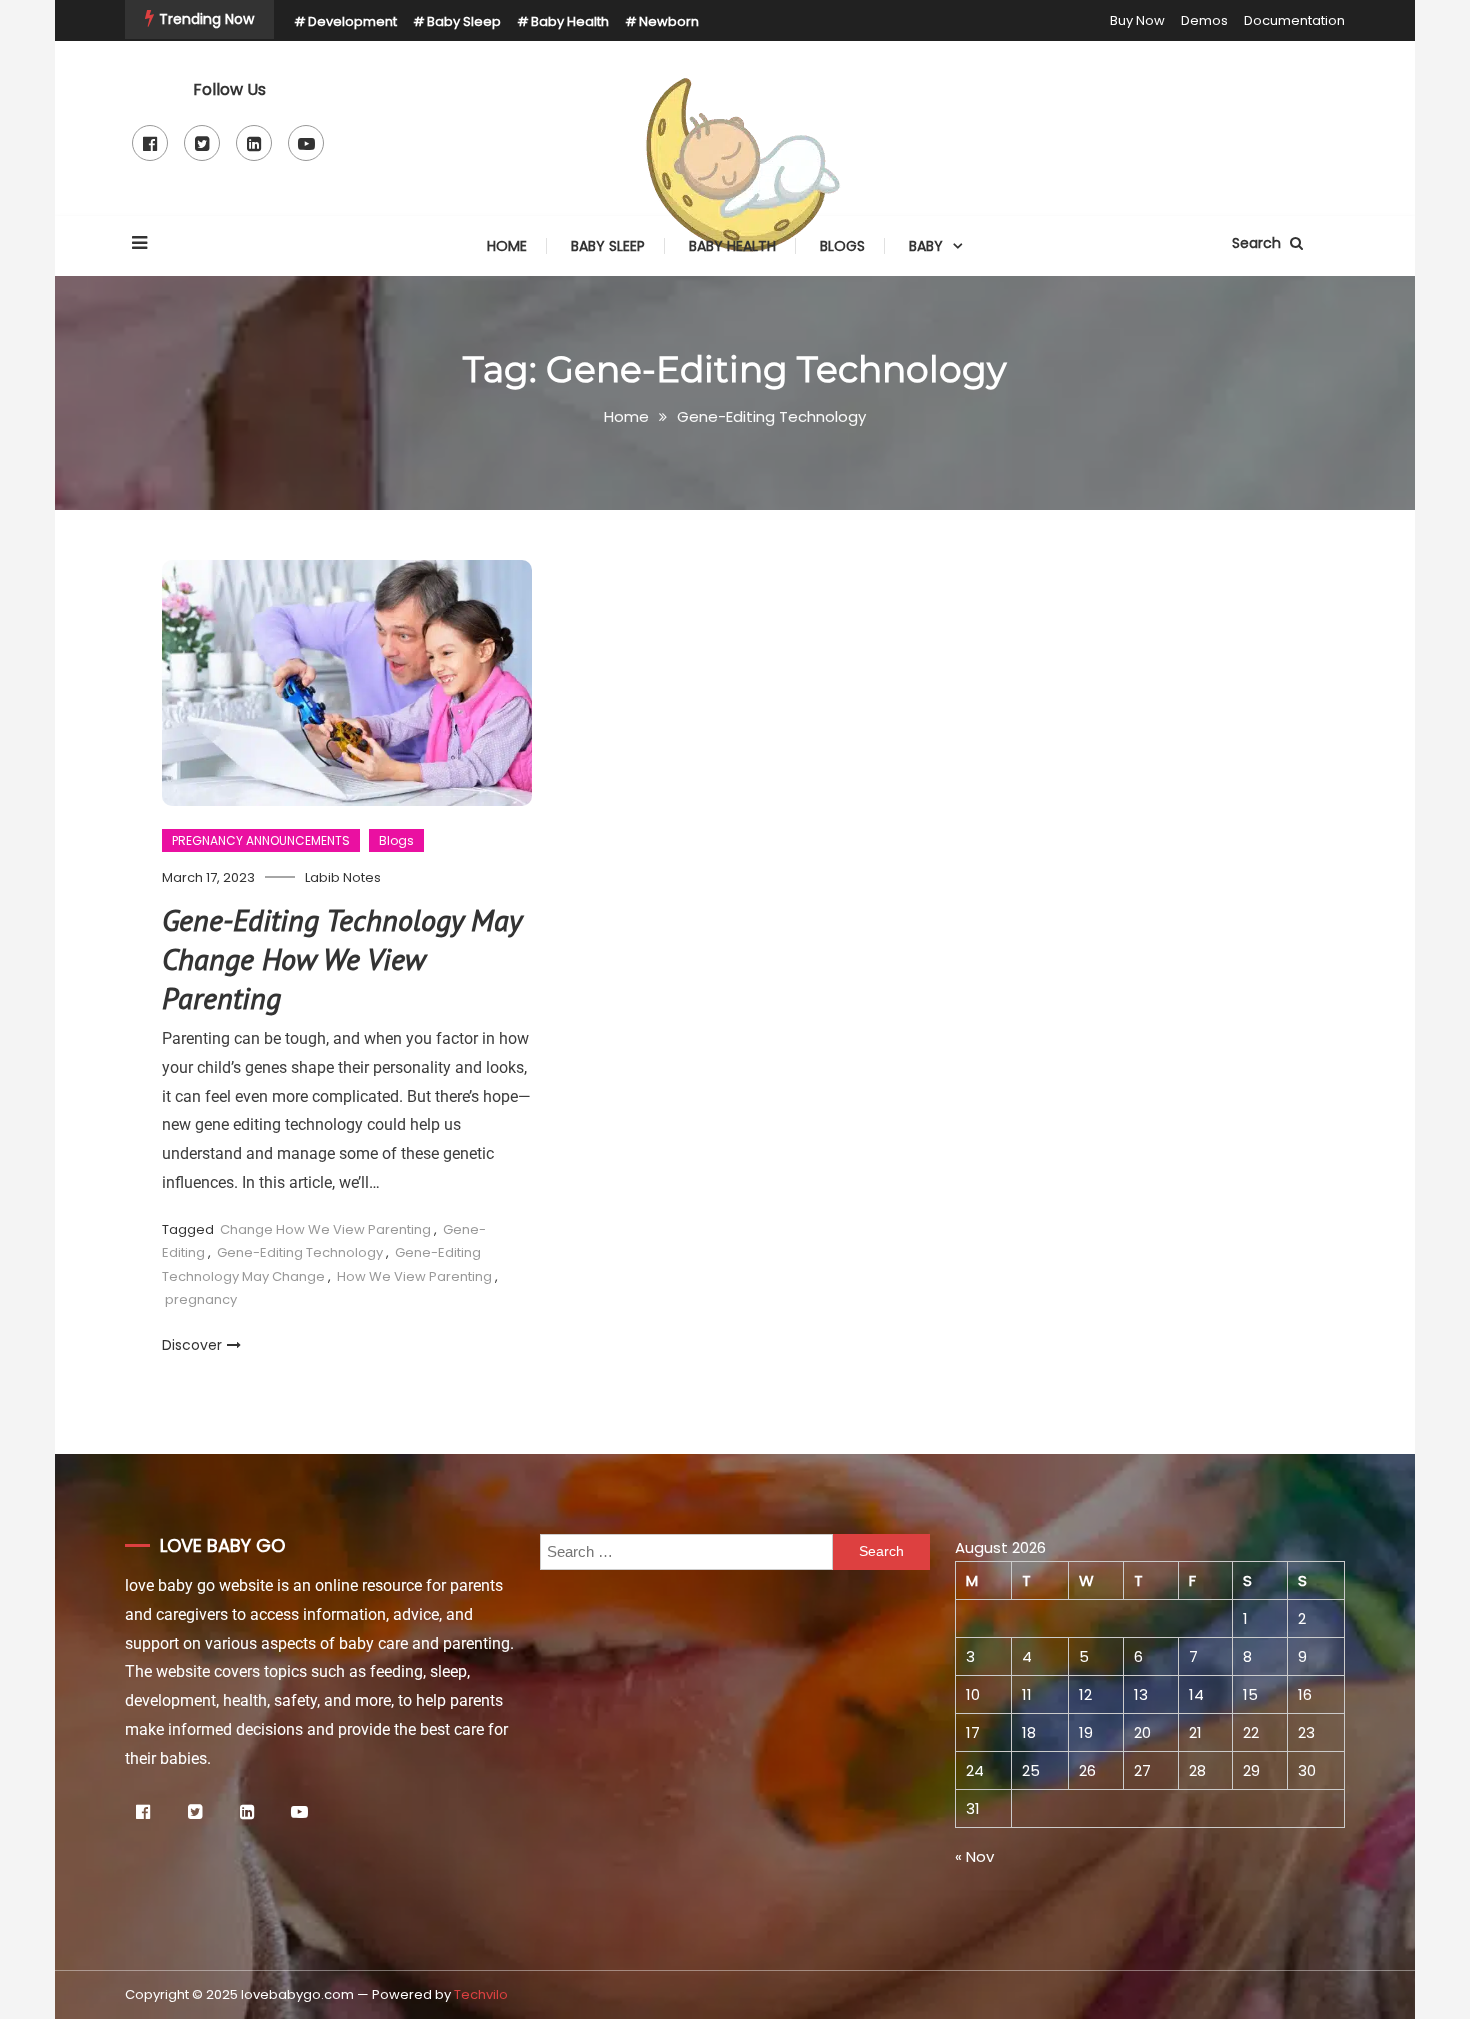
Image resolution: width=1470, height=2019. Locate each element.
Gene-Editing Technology (300, 1252)
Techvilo (481, 1994)
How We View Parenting (414, 1276)
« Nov (974, 1856)
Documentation (1294, 20)
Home (507, 246)
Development (352, 21)
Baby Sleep (464, 21)
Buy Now (1137, 20)
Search (1258, 243)
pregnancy (201, 1299)
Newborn (669, 21)
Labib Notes (343, 877)
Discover (192, 1345)
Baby (926, 246)
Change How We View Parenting (325, 1229)
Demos (1204, 20)
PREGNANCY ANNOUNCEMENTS (261, 840)
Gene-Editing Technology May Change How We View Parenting (341, 958)
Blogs (842, 246)
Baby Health (570, 21)
